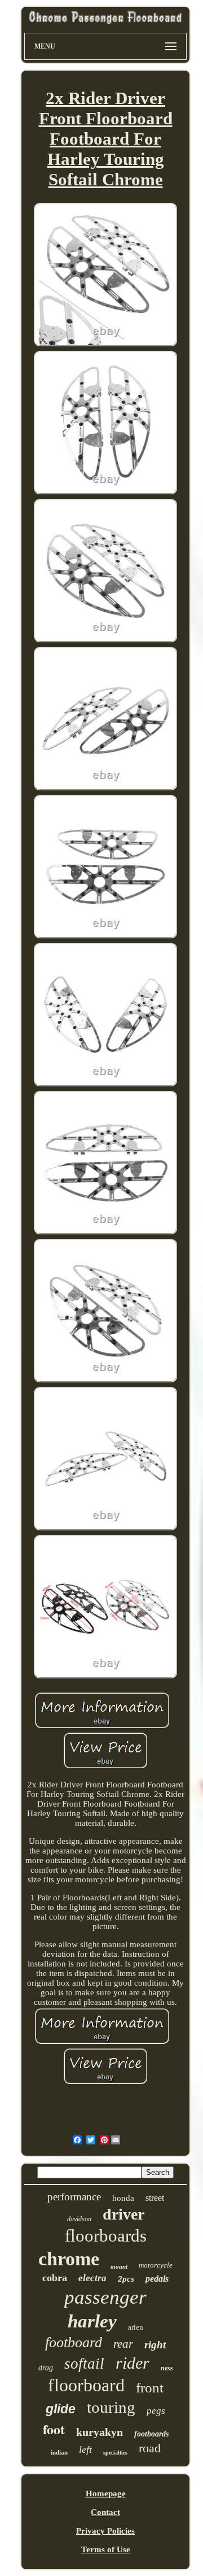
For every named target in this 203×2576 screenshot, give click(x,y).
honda (123, 2198)
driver (123, 2214)
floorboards (106, 2236)
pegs (156, 2411)
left (85, 2449)
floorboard (86, 2385)
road (150, 2448)
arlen (136, 2327)
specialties (115, 2453)
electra (92, 2278)
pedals (157, 2279)
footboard (74, 2342)
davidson (79, 2219)
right (155, 2345)
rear (123, 2344)
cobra (55, 2278)
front (150, 2388)
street (155, 2198)
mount (119, 2266)
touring (111, 2407)
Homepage (106, 2494)
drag (46, 2368)
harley (92, 2321)
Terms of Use (106, 2549)
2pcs (126, 2279)
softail (84, 2364)
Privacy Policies (105, 2531)
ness (167, 2368)
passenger (105, 2297)
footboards (151, 2434)
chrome (69, 2259)
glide (61, 2409)
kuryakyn (100, 2432)
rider (133, 2363)
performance (74, 2197)
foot (54, 2429)
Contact (105, 2512)
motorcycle (156, 2265)
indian (59, 2452)
